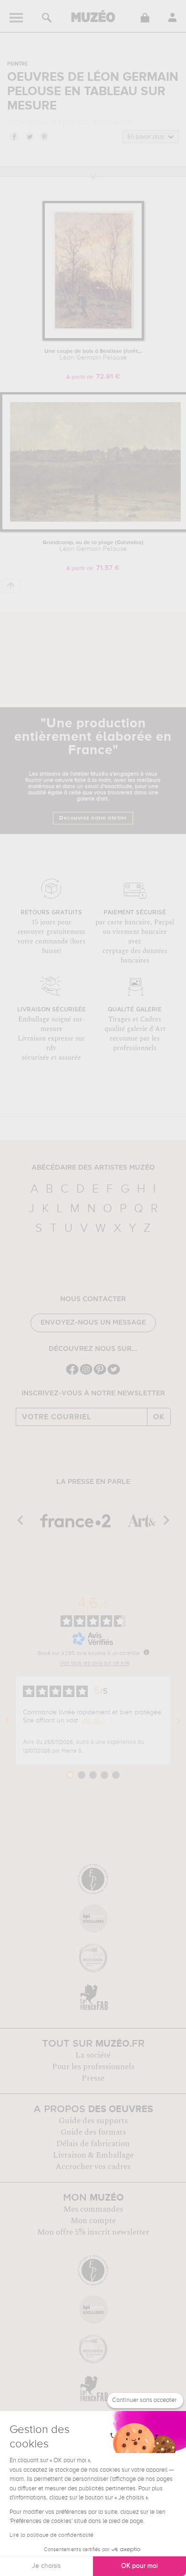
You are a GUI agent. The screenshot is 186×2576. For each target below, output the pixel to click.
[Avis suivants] (178, 1721)
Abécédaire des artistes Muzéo (93, 1168)
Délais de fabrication (93, 2144)
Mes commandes (93, 2209)
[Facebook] (72, 1374)
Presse (93, 2078)
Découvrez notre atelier (93, 818)
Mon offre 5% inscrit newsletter (93, 2232)
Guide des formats (93, 2132)
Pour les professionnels (93, 2067)
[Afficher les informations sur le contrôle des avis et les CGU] (146, 1652)
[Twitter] (114, 1374)
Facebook (14, 136)
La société (93, 2055)
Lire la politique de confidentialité (52, 2535)
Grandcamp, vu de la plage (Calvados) (93, 546)
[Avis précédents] (8, 1721)
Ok (159, 1417)
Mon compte (93, 2221)
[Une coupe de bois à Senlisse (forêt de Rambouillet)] (93, 339)
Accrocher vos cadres (93, 2167)
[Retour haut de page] (11, 586)
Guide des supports (93, 2121)
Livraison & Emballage (93, 2155)
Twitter (29, 136)
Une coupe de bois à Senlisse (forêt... (93, 355)
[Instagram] (86, 1374)
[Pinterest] (100, 1374)
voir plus (93, 1721)
